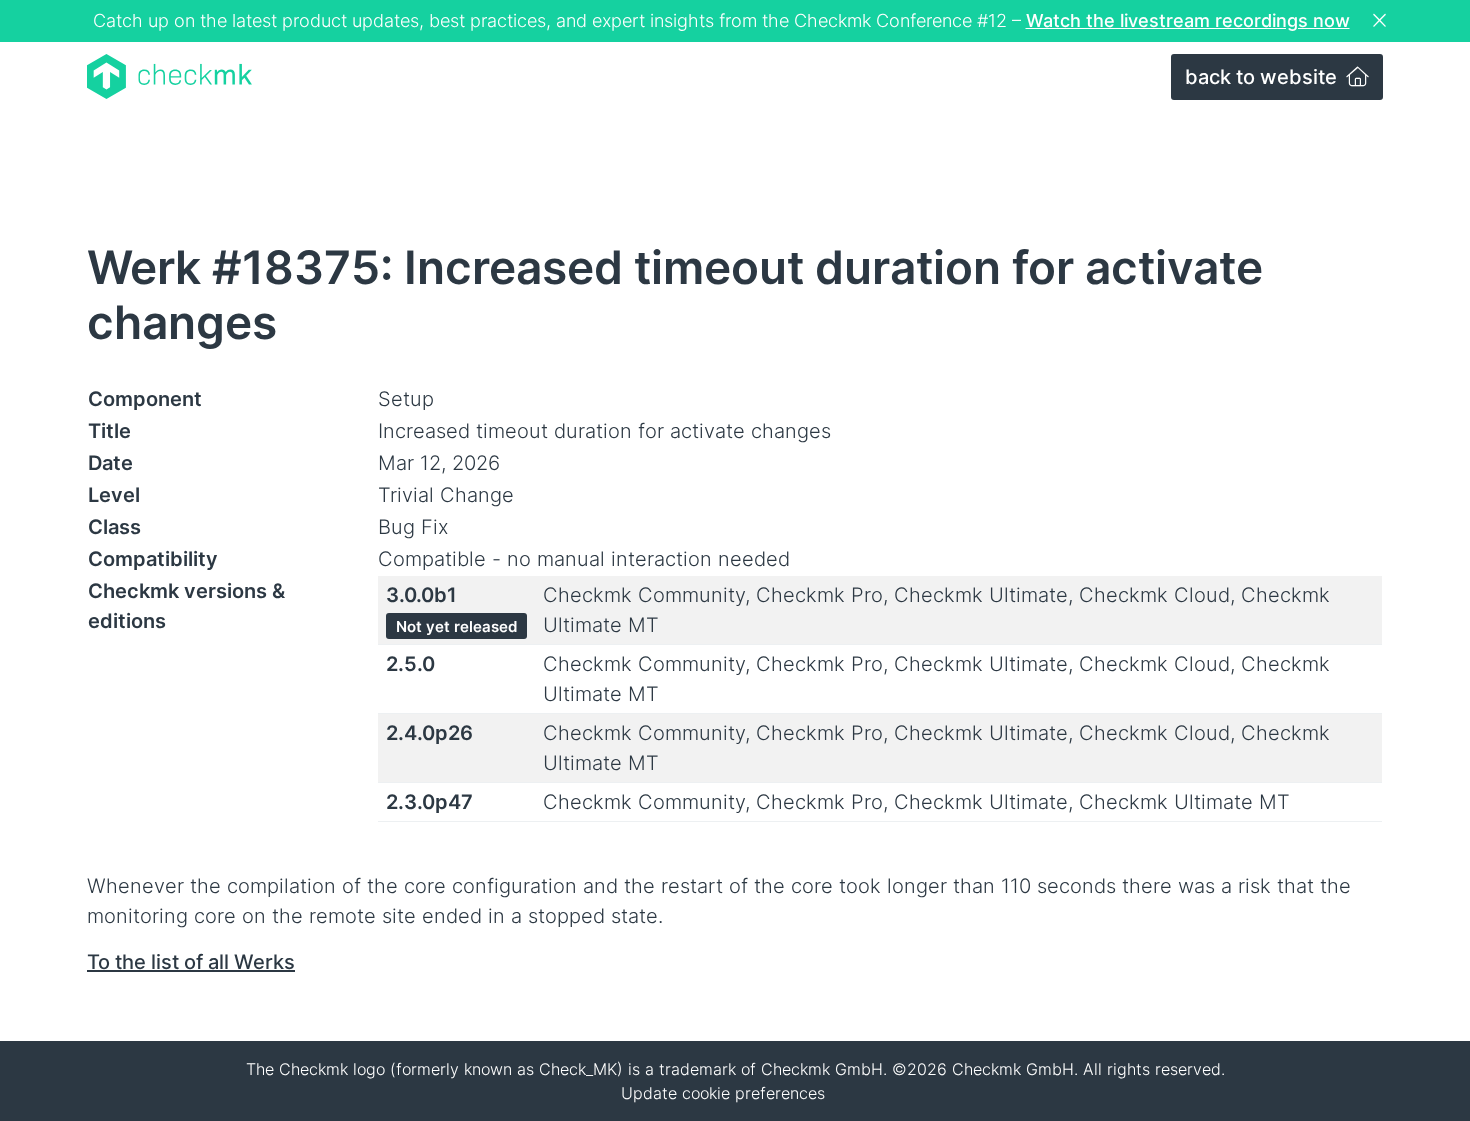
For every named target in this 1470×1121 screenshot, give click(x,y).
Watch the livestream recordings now (1188, 20)
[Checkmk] (169, 76)
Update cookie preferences (723, 1093)
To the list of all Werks (191, 962)
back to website (1263, 77)
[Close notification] (1382, 21)
